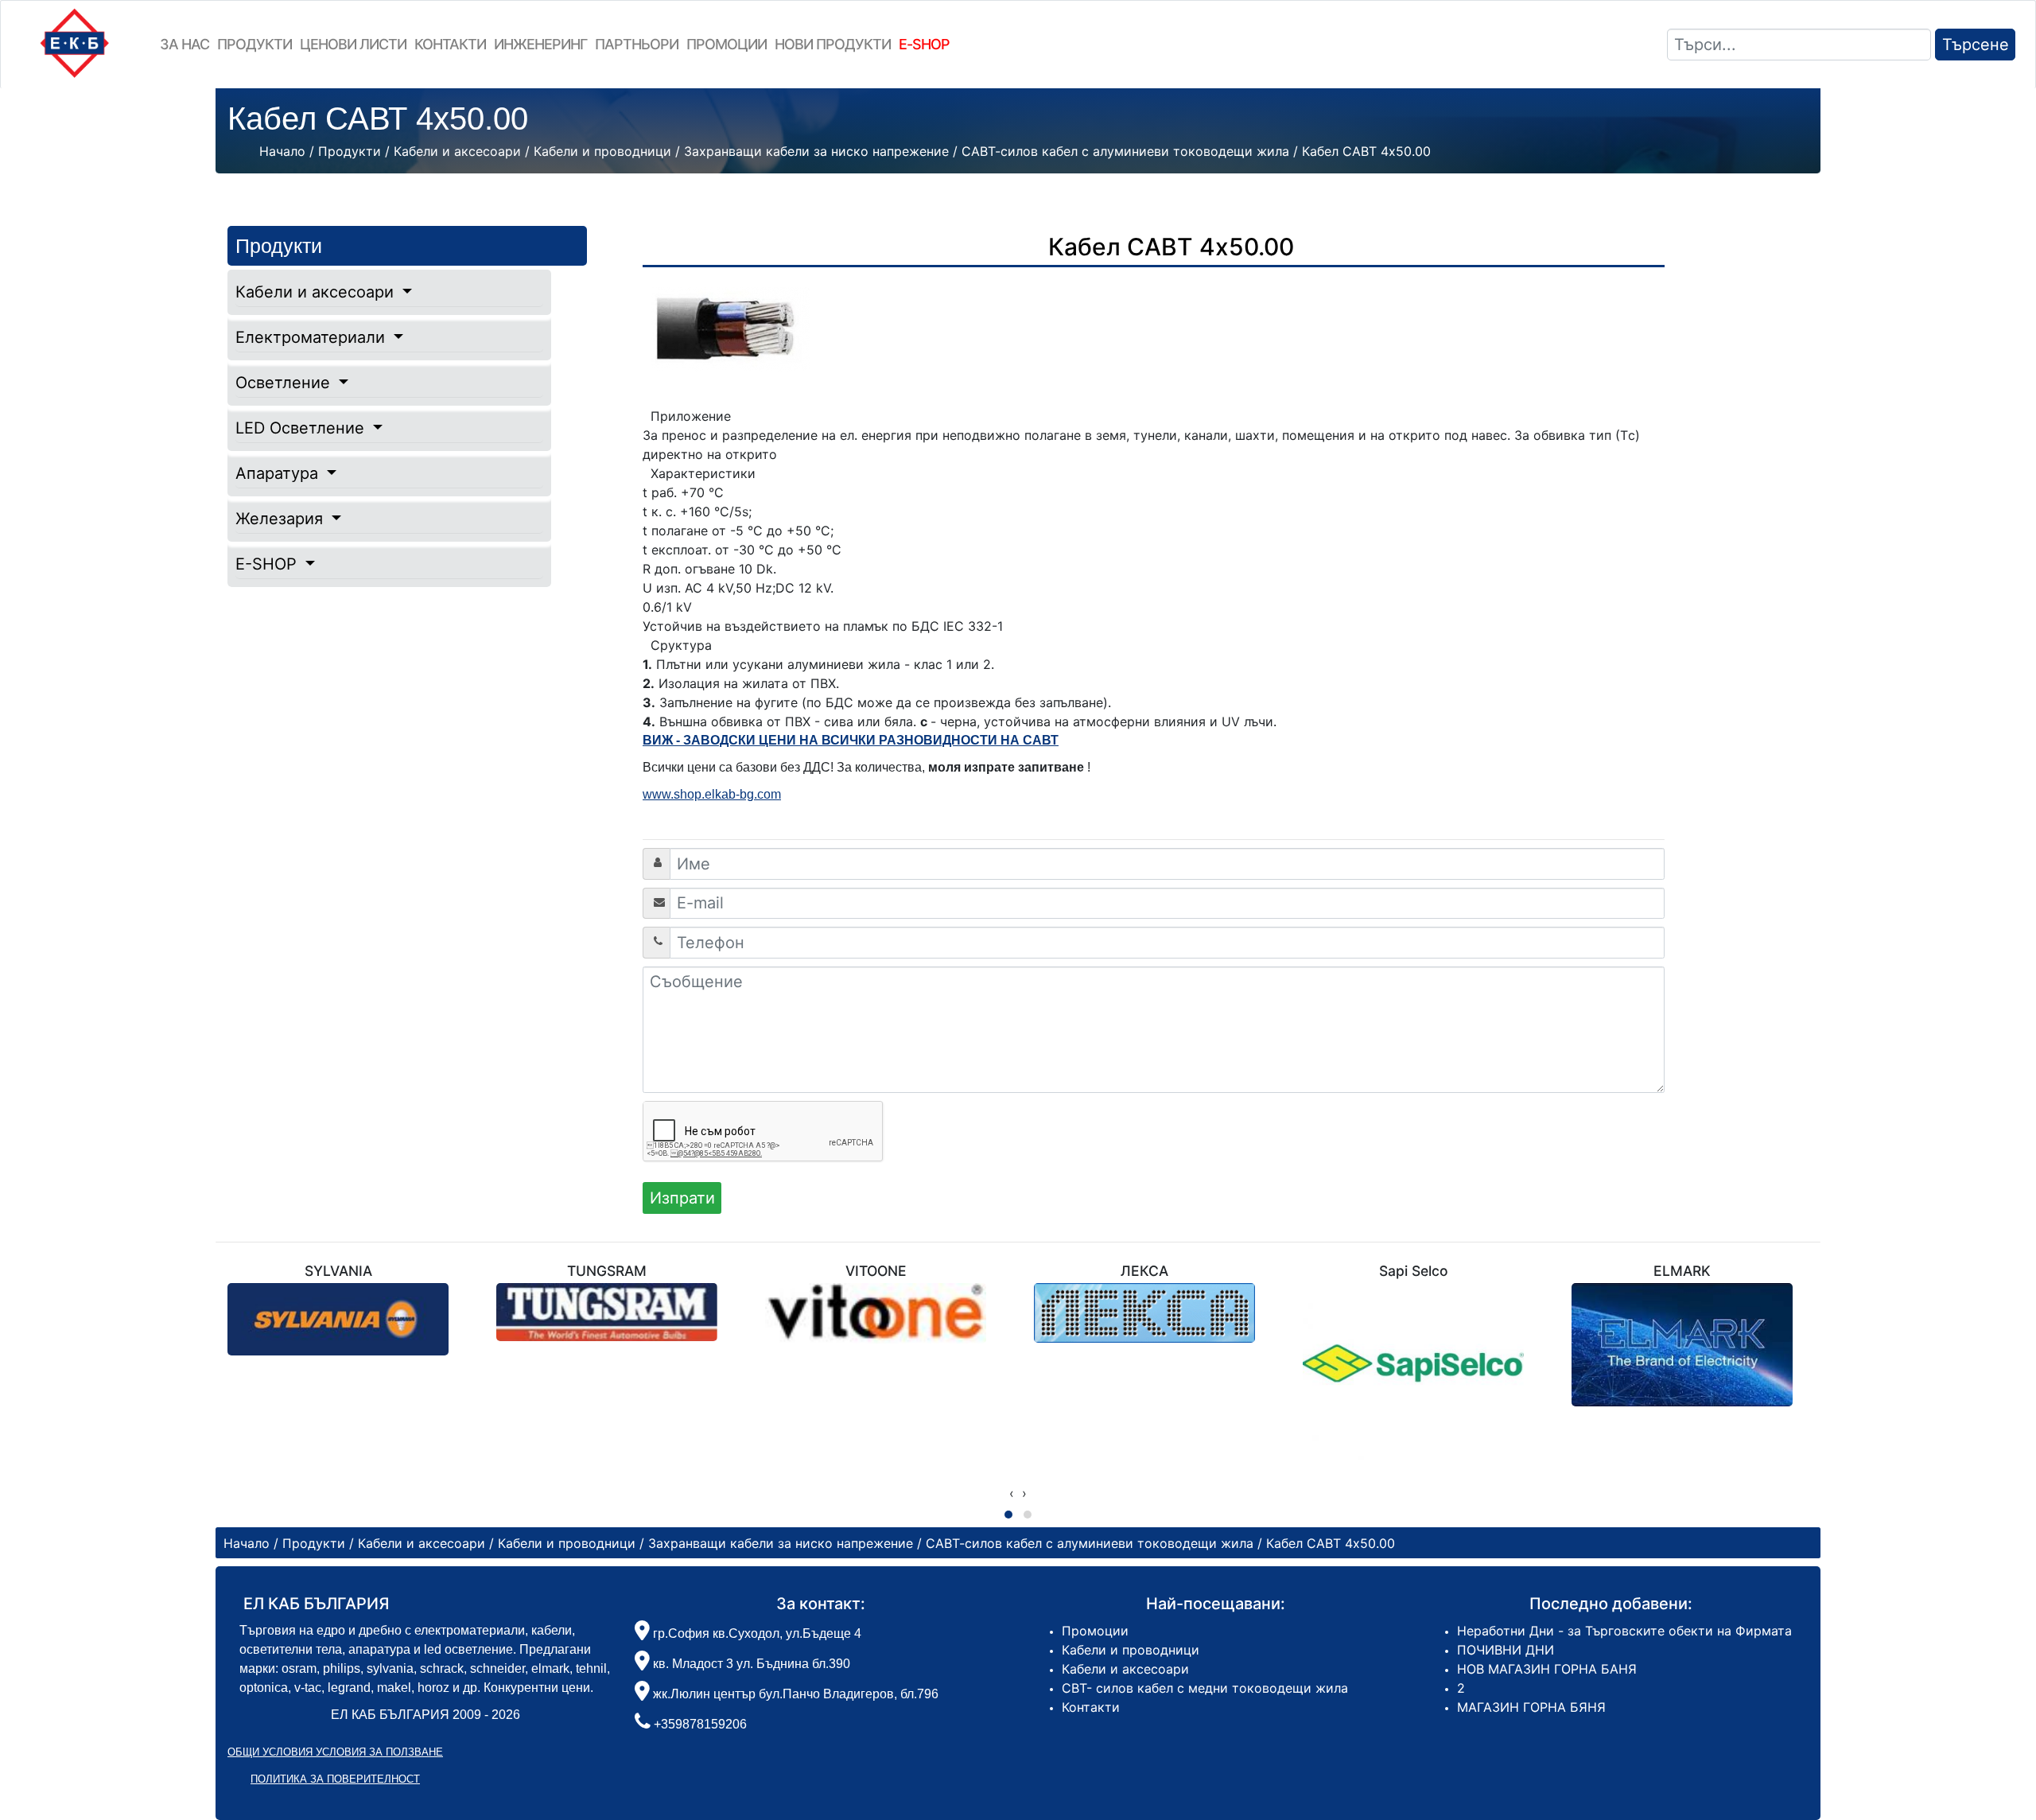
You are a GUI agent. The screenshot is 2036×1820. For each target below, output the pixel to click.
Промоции (727, 44)
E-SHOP (268, 564)
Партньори (637, 44)
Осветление (285, 383)
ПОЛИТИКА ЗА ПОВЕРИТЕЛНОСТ (335, 1779)
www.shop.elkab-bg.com (712, 794)
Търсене (1976, 45)
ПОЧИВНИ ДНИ (1506, 1650)
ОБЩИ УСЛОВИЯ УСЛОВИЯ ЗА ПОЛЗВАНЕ (335, 1752)
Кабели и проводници (1131, 1650)
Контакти (450, 44)
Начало (282, 151)
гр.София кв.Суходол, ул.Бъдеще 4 (756, 1633)
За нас (185, 44)
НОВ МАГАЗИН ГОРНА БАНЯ (1547, 1669)
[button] (1008, 1515)
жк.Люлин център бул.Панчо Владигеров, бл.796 (794, 1694)
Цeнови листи (353, 44)
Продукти (254, 44)
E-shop (924, 44)
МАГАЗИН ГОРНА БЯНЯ (1531, 1707)
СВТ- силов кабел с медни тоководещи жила (1205, 1688)
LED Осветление (302, 428)
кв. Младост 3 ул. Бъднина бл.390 (750, 1664)
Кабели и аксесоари (317, 292)
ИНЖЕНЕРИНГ (540, 44)
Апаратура (279, 473)
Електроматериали (313, 337)
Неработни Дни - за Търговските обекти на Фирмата (1624, 1631)
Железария (282, 519)
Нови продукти (833, 44)
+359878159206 (700, 1724)
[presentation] (1012, 1493)
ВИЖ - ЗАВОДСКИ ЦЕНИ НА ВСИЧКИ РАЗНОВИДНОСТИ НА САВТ (851, 740)
